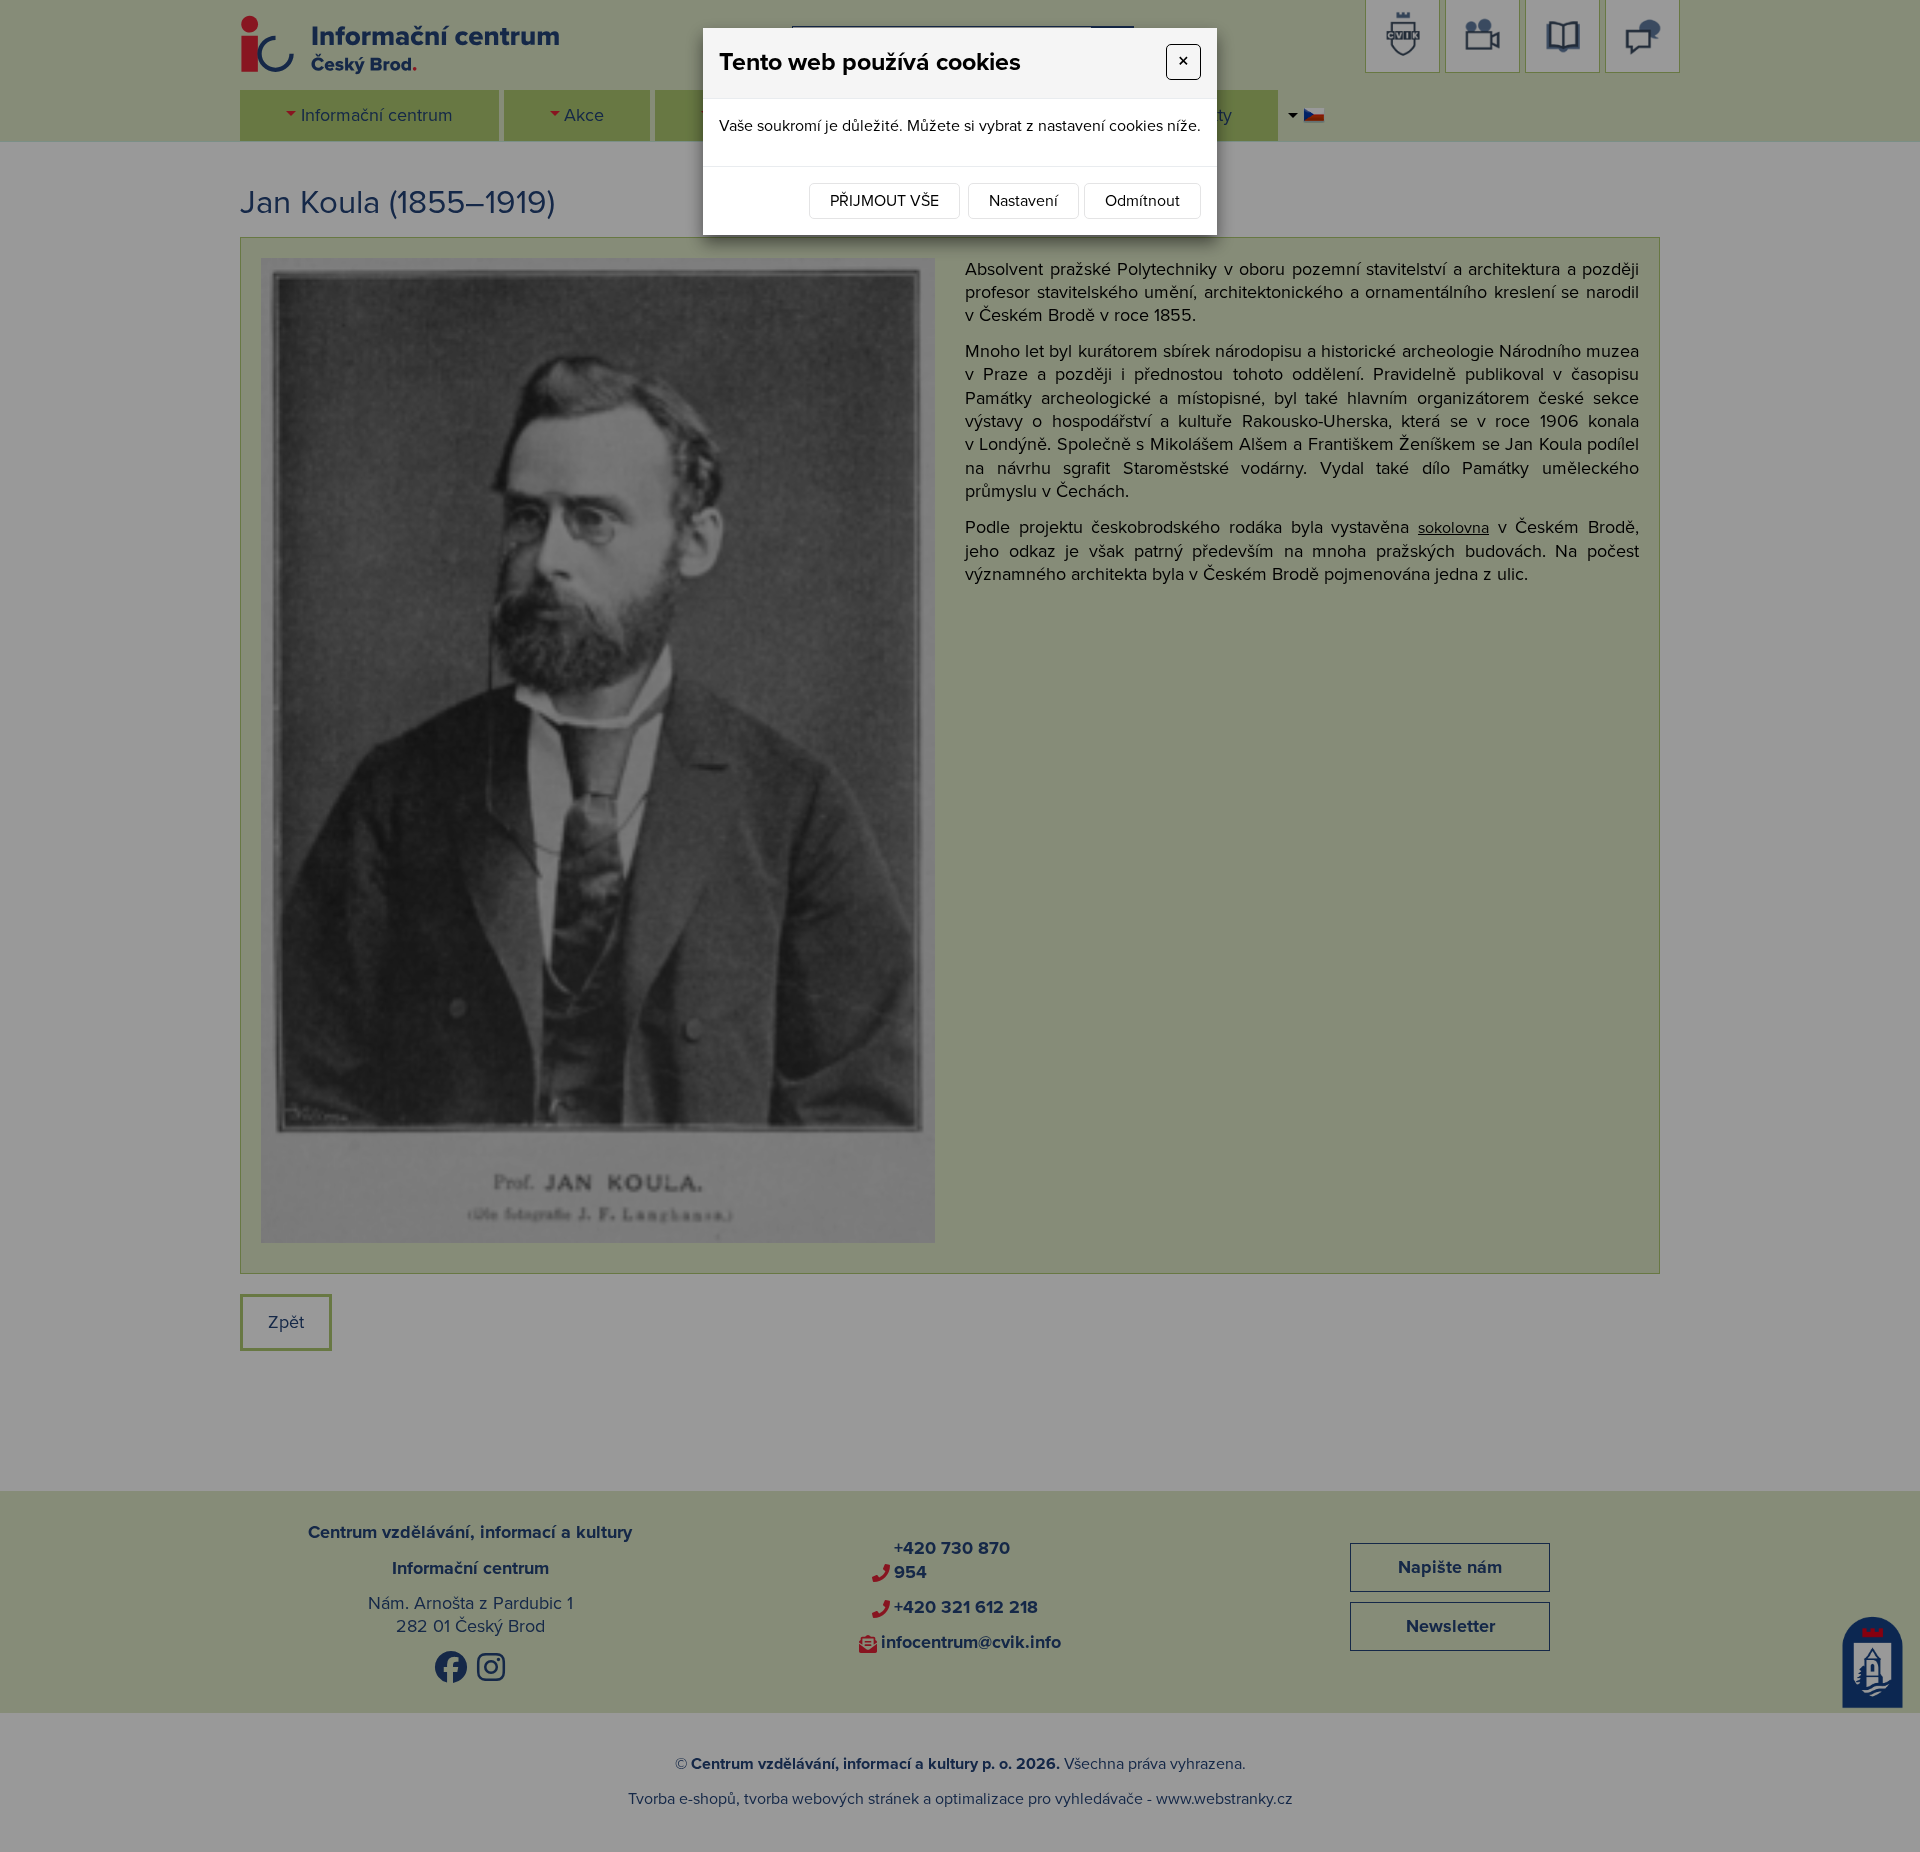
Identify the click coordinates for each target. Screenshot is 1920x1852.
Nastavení (1023, 201)
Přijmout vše (884, 201)
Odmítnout (1142, 201)
